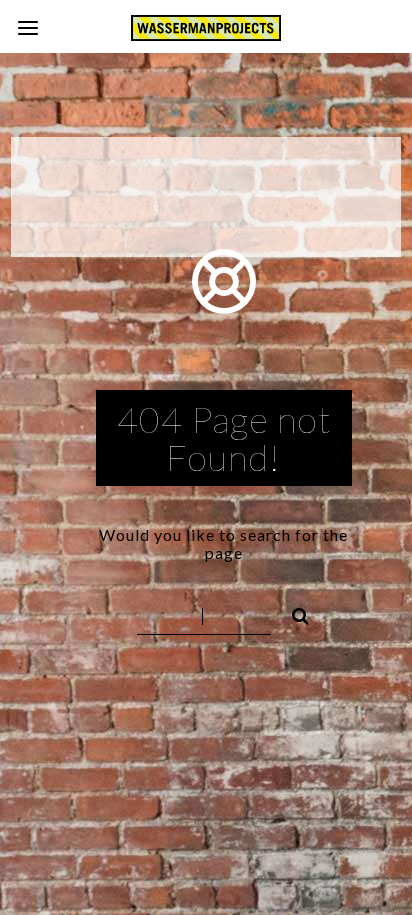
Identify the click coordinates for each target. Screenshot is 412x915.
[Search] (292, 613)
